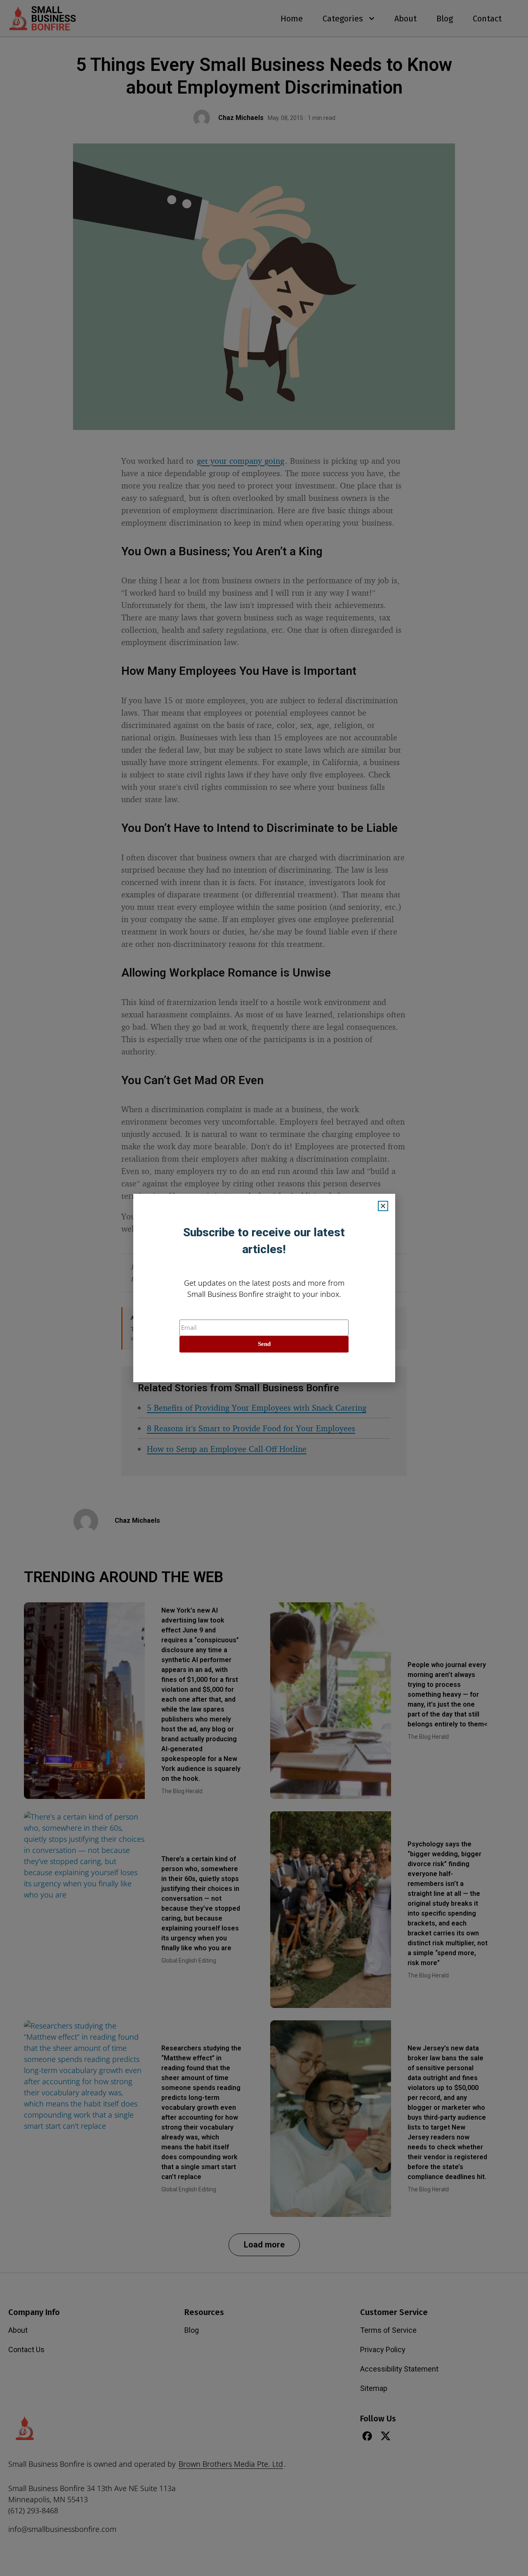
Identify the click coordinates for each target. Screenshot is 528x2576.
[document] (264, 1288)
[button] (383, 1206)
